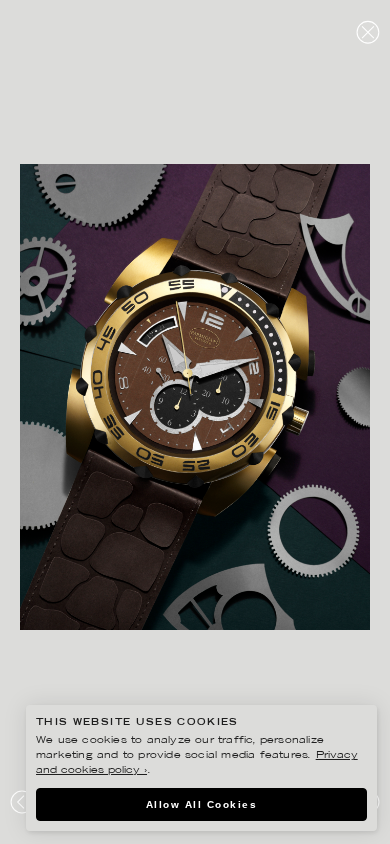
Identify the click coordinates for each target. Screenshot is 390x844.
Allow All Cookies (202, 804)
